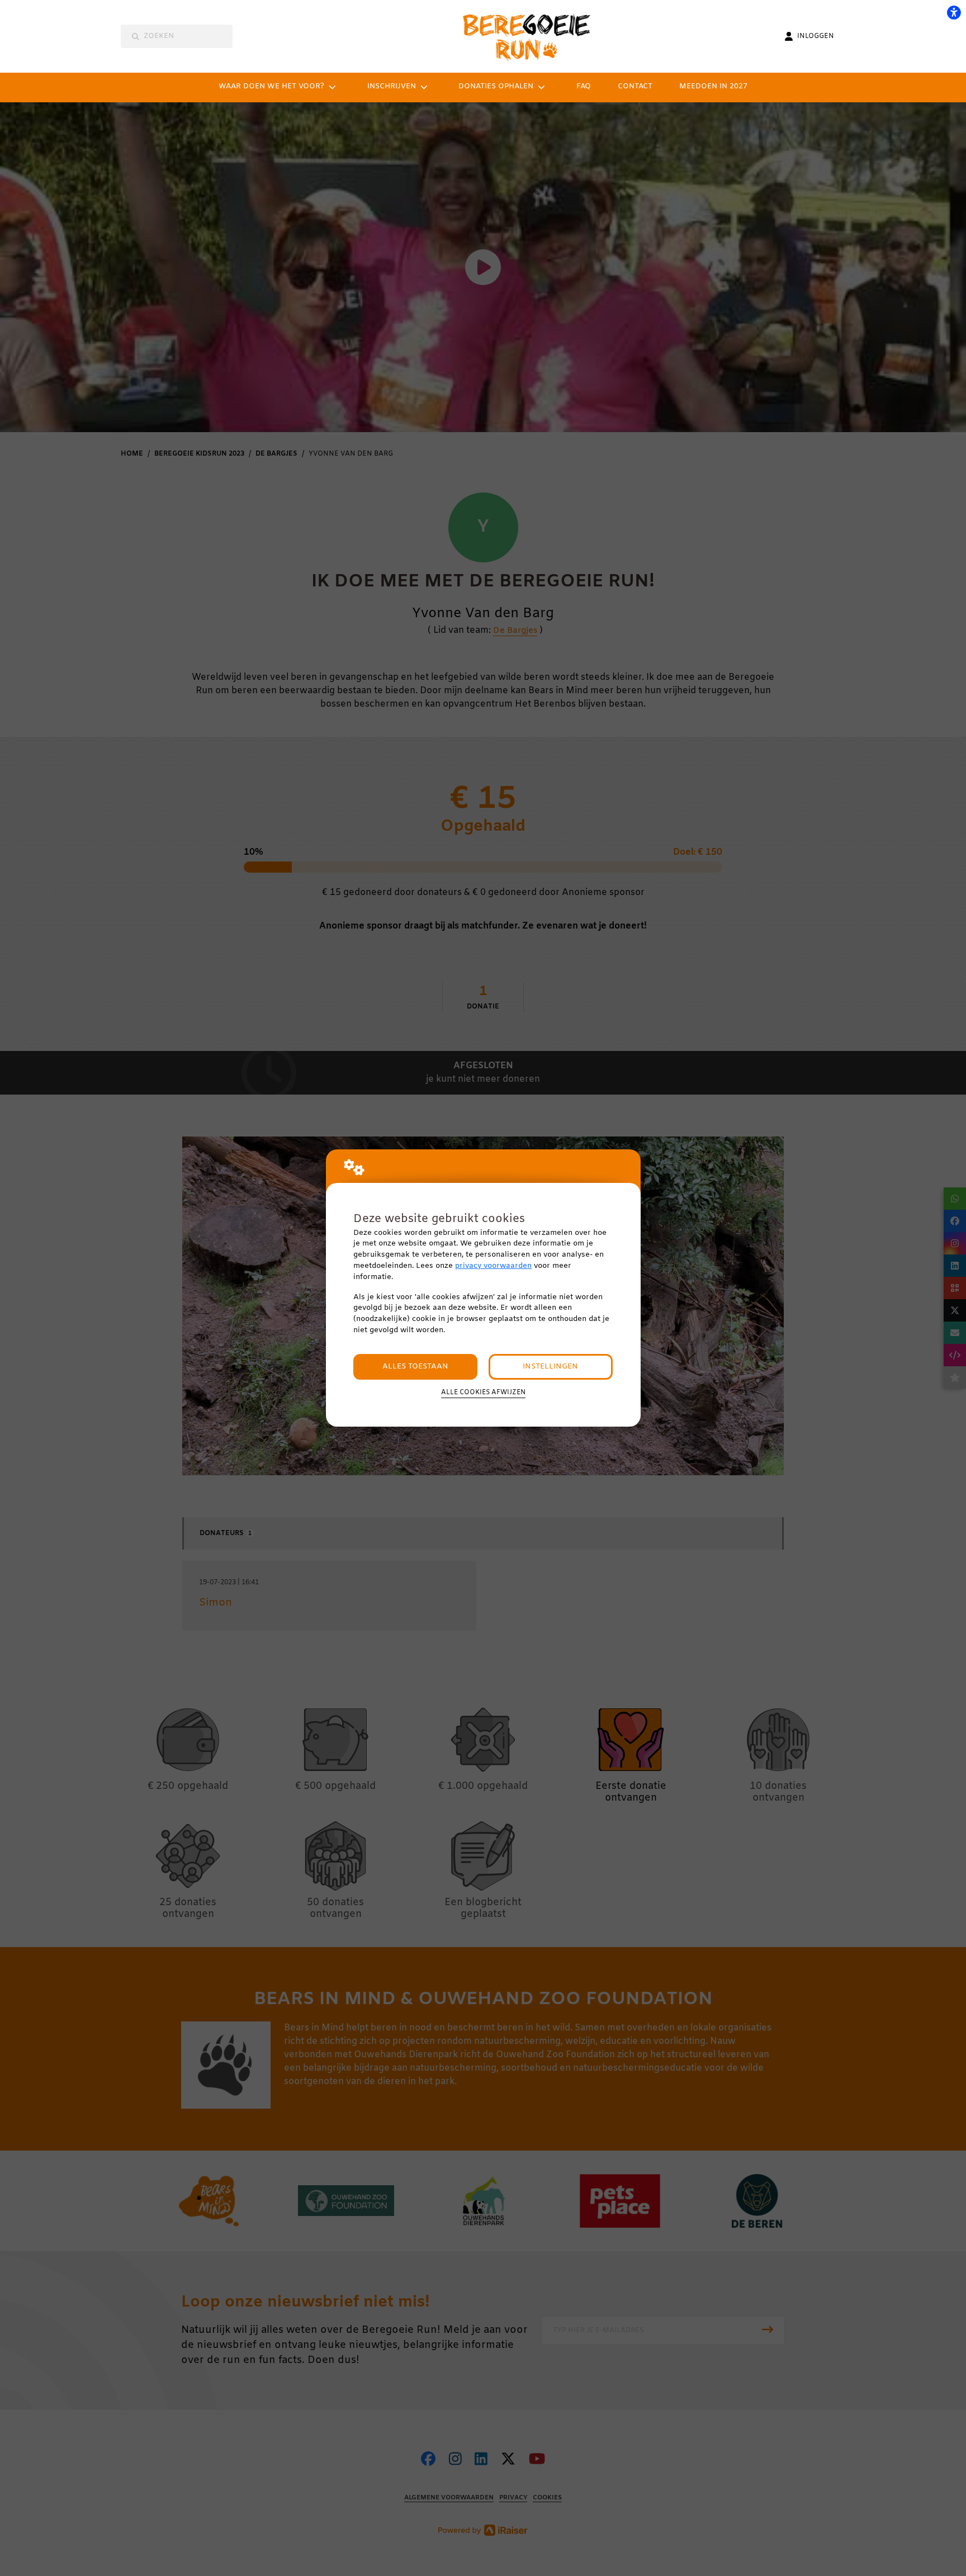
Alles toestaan (415, 1367)
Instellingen (550, 1367)
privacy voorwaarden (493, 1266)
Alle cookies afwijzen (483, 1393)
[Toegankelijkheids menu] (954, 12)
